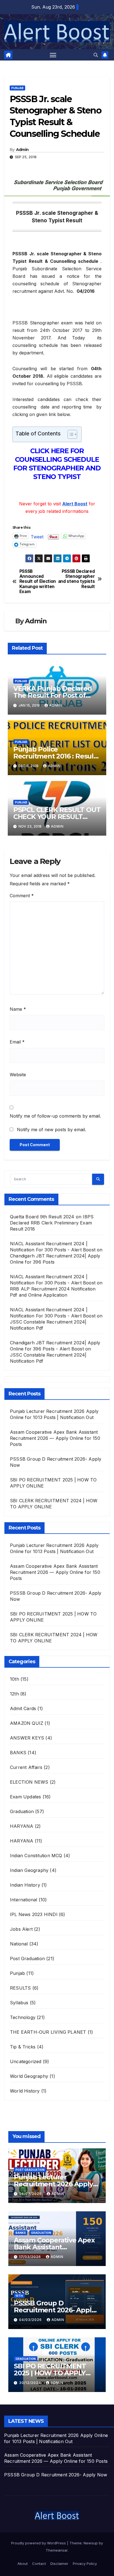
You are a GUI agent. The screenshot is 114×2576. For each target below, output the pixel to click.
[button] (96, 55)
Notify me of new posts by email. (51, 1130)
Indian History (25, 1885)
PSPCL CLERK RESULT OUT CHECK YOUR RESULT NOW (57, 817)
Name (18, 1009)
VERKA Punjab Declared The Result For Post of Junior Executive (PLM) (53, 695)
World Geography (29, 2076)
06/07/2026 (31, 2194)
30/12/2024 (31, 2383)
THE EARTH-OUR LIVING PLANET (48, 2032)
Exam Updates (25, 1797)
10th (15, 1679)
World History (25, 2091)
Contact (39, 2564)
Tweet (37, 536)
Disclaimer (59, 2564)
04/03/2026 (31, 2320)
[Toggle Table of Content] (70, 434)
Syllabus (19, 2003)
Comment (22, 896)
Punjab (17, 88)
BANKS (18, 1753)
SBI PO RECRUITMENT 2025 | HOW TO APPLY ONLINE (50, 2373)
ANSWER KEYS (27, 1738)
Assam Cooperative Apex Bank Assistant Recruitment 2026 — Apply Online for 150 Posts (55, 1438)
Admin (22, 150)
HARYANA (22, 1826)
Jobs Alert (21, 1929)
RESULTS (20, 1988)
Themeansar (57, 2550)
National (19, 1944)
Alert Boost (75, 504)
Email (17, 1042)
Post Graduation (27, 1959)
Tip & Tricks (23, 2047)
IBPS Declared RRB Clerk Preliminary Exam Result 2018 (52, 1223)
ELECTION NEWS (29, 1782)
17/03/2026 (31, 2257)
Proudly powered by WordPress (39, 2543)
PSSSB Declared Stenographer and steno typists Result (77, 579)
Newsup (91, 2543)
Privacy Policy (85, 2564)
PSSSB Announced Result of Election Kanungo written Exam (38, 582)
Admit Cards (23, 1708)
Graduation (22, 1811)
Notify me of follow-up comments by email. (55, 1116)
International (24, 1900)
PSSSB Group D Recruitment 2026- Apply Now (54, 2310)
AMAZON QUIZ (27, 1723)
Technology (23, 2017)
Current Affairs (26, 1767)
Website (18, 1075)
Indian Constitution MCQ (36, 1856)
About (23, 2564)
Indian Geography (29, 1870)
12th (14, 1694)
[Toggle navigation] (53, 55)
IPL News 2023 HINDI (34, 1914)
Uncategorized (26, 2061)
